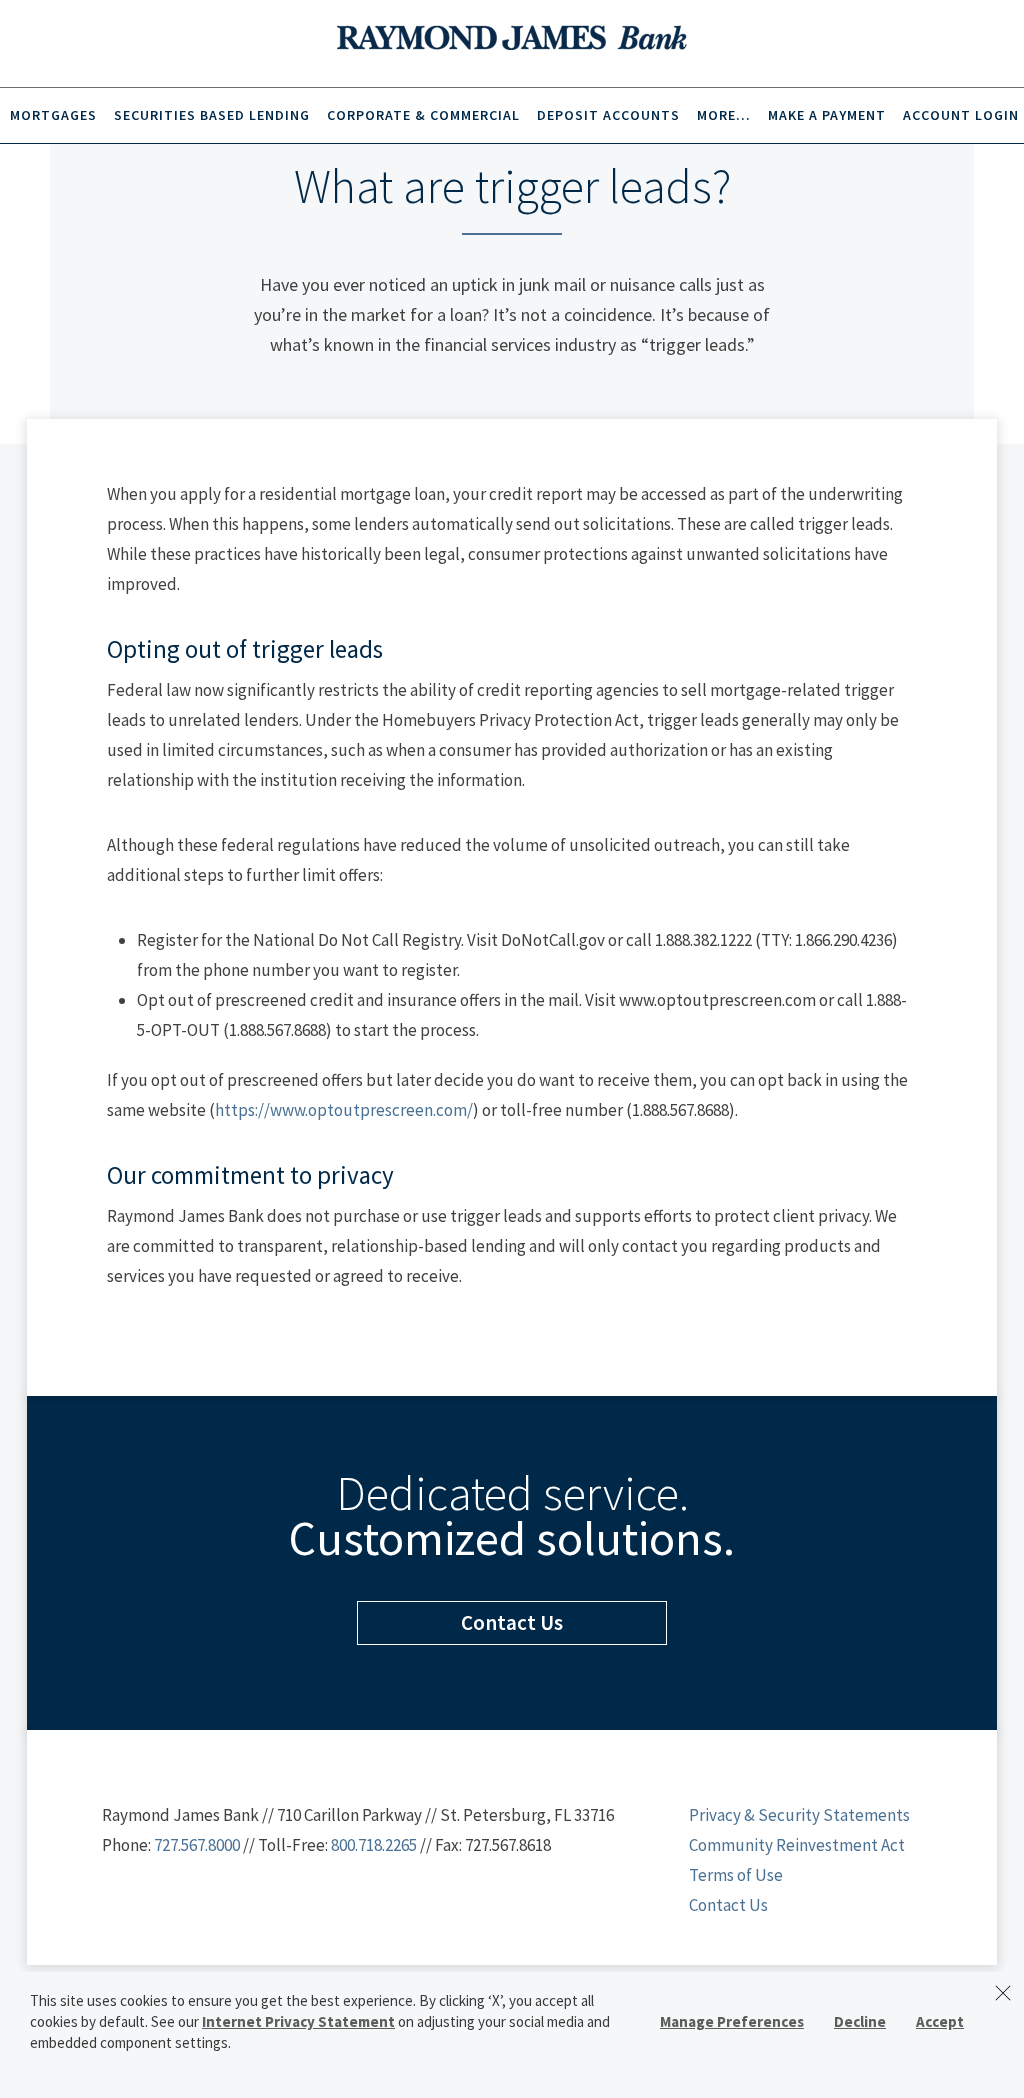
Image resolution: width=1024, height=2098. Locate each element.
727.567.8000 (197, 1845)
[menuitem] (51, 115)
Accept (940, 2021)
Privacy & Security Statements (799, 1815)
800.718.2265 (374, 1845)
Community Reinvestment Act (797, 1845)
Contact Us (728, 1905)
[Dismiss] (1003, 1993)
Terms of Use (736, 1875)
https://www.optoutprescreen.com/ (344, 1110)
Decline (860, 2021)
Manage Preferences (732, 2021)
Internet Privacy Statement (298, 2021)
